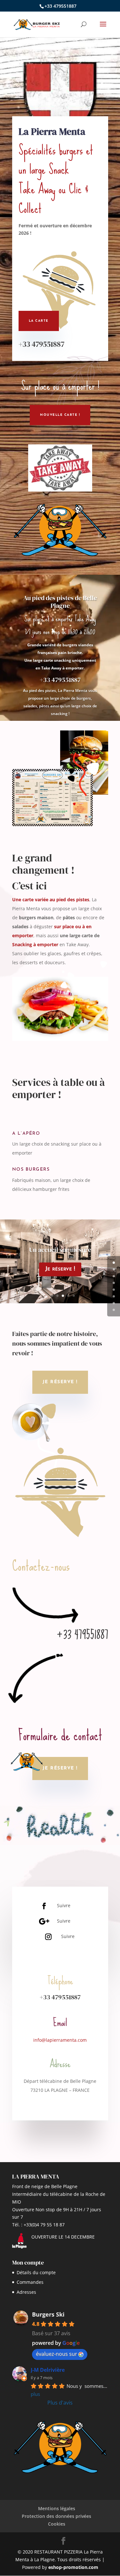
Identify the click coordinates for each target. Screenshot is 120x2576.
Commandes (30, 2282)
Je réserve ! (60, 1269)
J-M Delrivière (48, 2370)
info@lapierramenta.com (60, 2040)
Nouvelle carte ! (60, 415)
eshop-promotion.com (73, 2567)
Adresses (26, 2292)
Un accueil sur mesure (60, 1250)
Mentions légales (57, 2508)
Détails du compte (36, 2272)
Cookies (57, 2524)
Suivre (64, 1905)
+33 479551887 (41, 344)
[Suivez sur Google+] (44, 1921)
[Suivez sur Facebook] (44, 1906)
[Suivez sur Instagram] (48, 1937)
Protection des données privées (56, 2516)
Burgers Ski (48, 2314)
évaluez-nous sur (56, 2354)
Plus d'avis (60, 2403)
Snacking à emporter (35, 944)
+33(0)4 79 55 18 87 (44, 2225)
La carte (39, 321)
